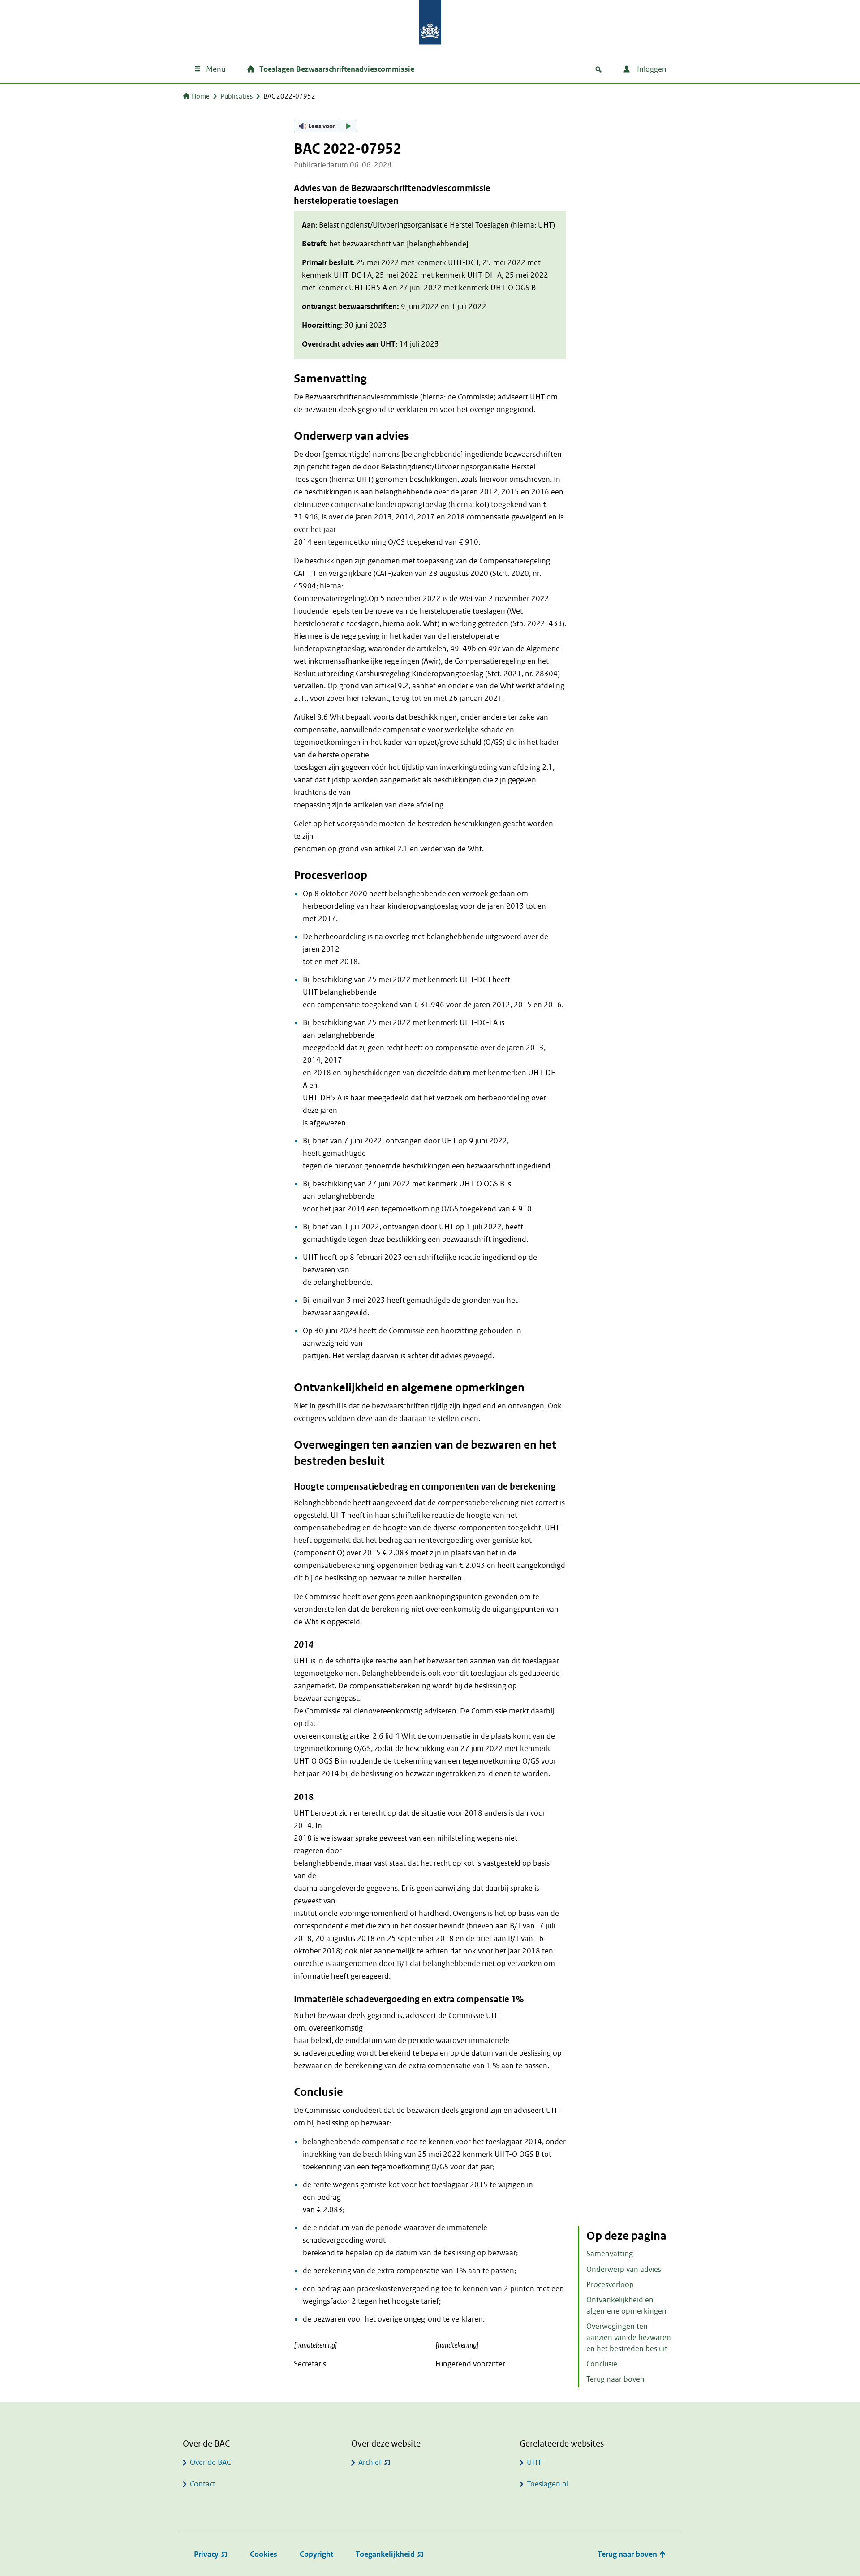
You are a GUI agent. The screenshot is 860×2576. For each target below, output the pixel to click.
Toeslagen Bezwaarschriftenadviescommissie (337, 69)
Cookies (264, 2554)
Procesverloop (610, 2285)
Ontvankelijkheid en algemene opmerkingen (626, 2306)
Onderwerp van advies (624, 2269)
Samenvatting (610, 2254)
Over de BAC (210, 2462)
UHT (534, 2462)
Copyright (316, 2554)
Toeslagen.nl (548, 2484)
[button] (326, 126)
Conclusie (602, 2364)
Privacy (206, 2554)
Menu (216, 69)
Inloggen (651, 69)
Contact (203, 2484)
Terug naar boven (615, 2379)
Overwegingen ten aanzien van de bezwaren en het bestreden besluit (629, 2338)
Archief (370, 2462)
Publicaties (236, 96)
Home (201, 96)
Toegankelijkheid (385, 2554)
